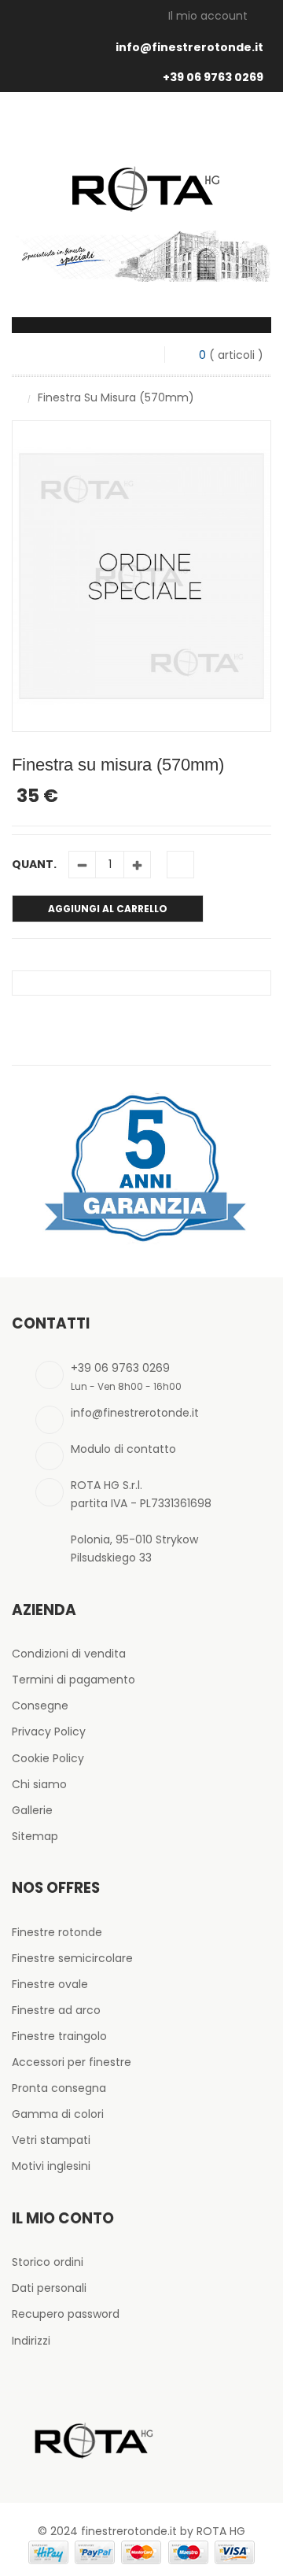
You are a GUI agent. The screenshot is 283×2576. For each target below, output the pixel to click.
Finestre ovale (50, 1984)
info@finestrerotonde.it (189, 47)
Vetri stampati (51, 2140)
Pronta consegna (59, 2088)
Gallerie (32, 1810)
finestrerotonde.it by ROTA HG (163, 2531)
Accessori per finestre (72, 2062)
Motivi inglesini (51, 2166)
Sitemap (35, 1836)
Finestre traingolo (59, 2036)
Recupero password (66, 2314)
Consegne (40, 1706)
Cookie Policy (48, 1758)
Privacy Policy (49, 1732)
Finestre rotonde (57, 1932)
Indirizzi (31, 2341)
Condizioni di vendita (69, 1654)
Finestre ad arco (56, 2010)
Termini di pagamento (74, 1680)
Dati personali (49, 2288)
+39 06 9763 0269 (213, 77)
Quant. (34, 864)
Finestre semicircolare (72, 1958)
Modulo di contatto (123, 1449)
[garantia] (141, 1167)
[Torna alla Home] (16, 397)
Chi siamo (39, 1784)
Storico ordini (48, 2262)
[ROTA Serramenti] (141, 170)
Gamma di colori (58, 2114)
